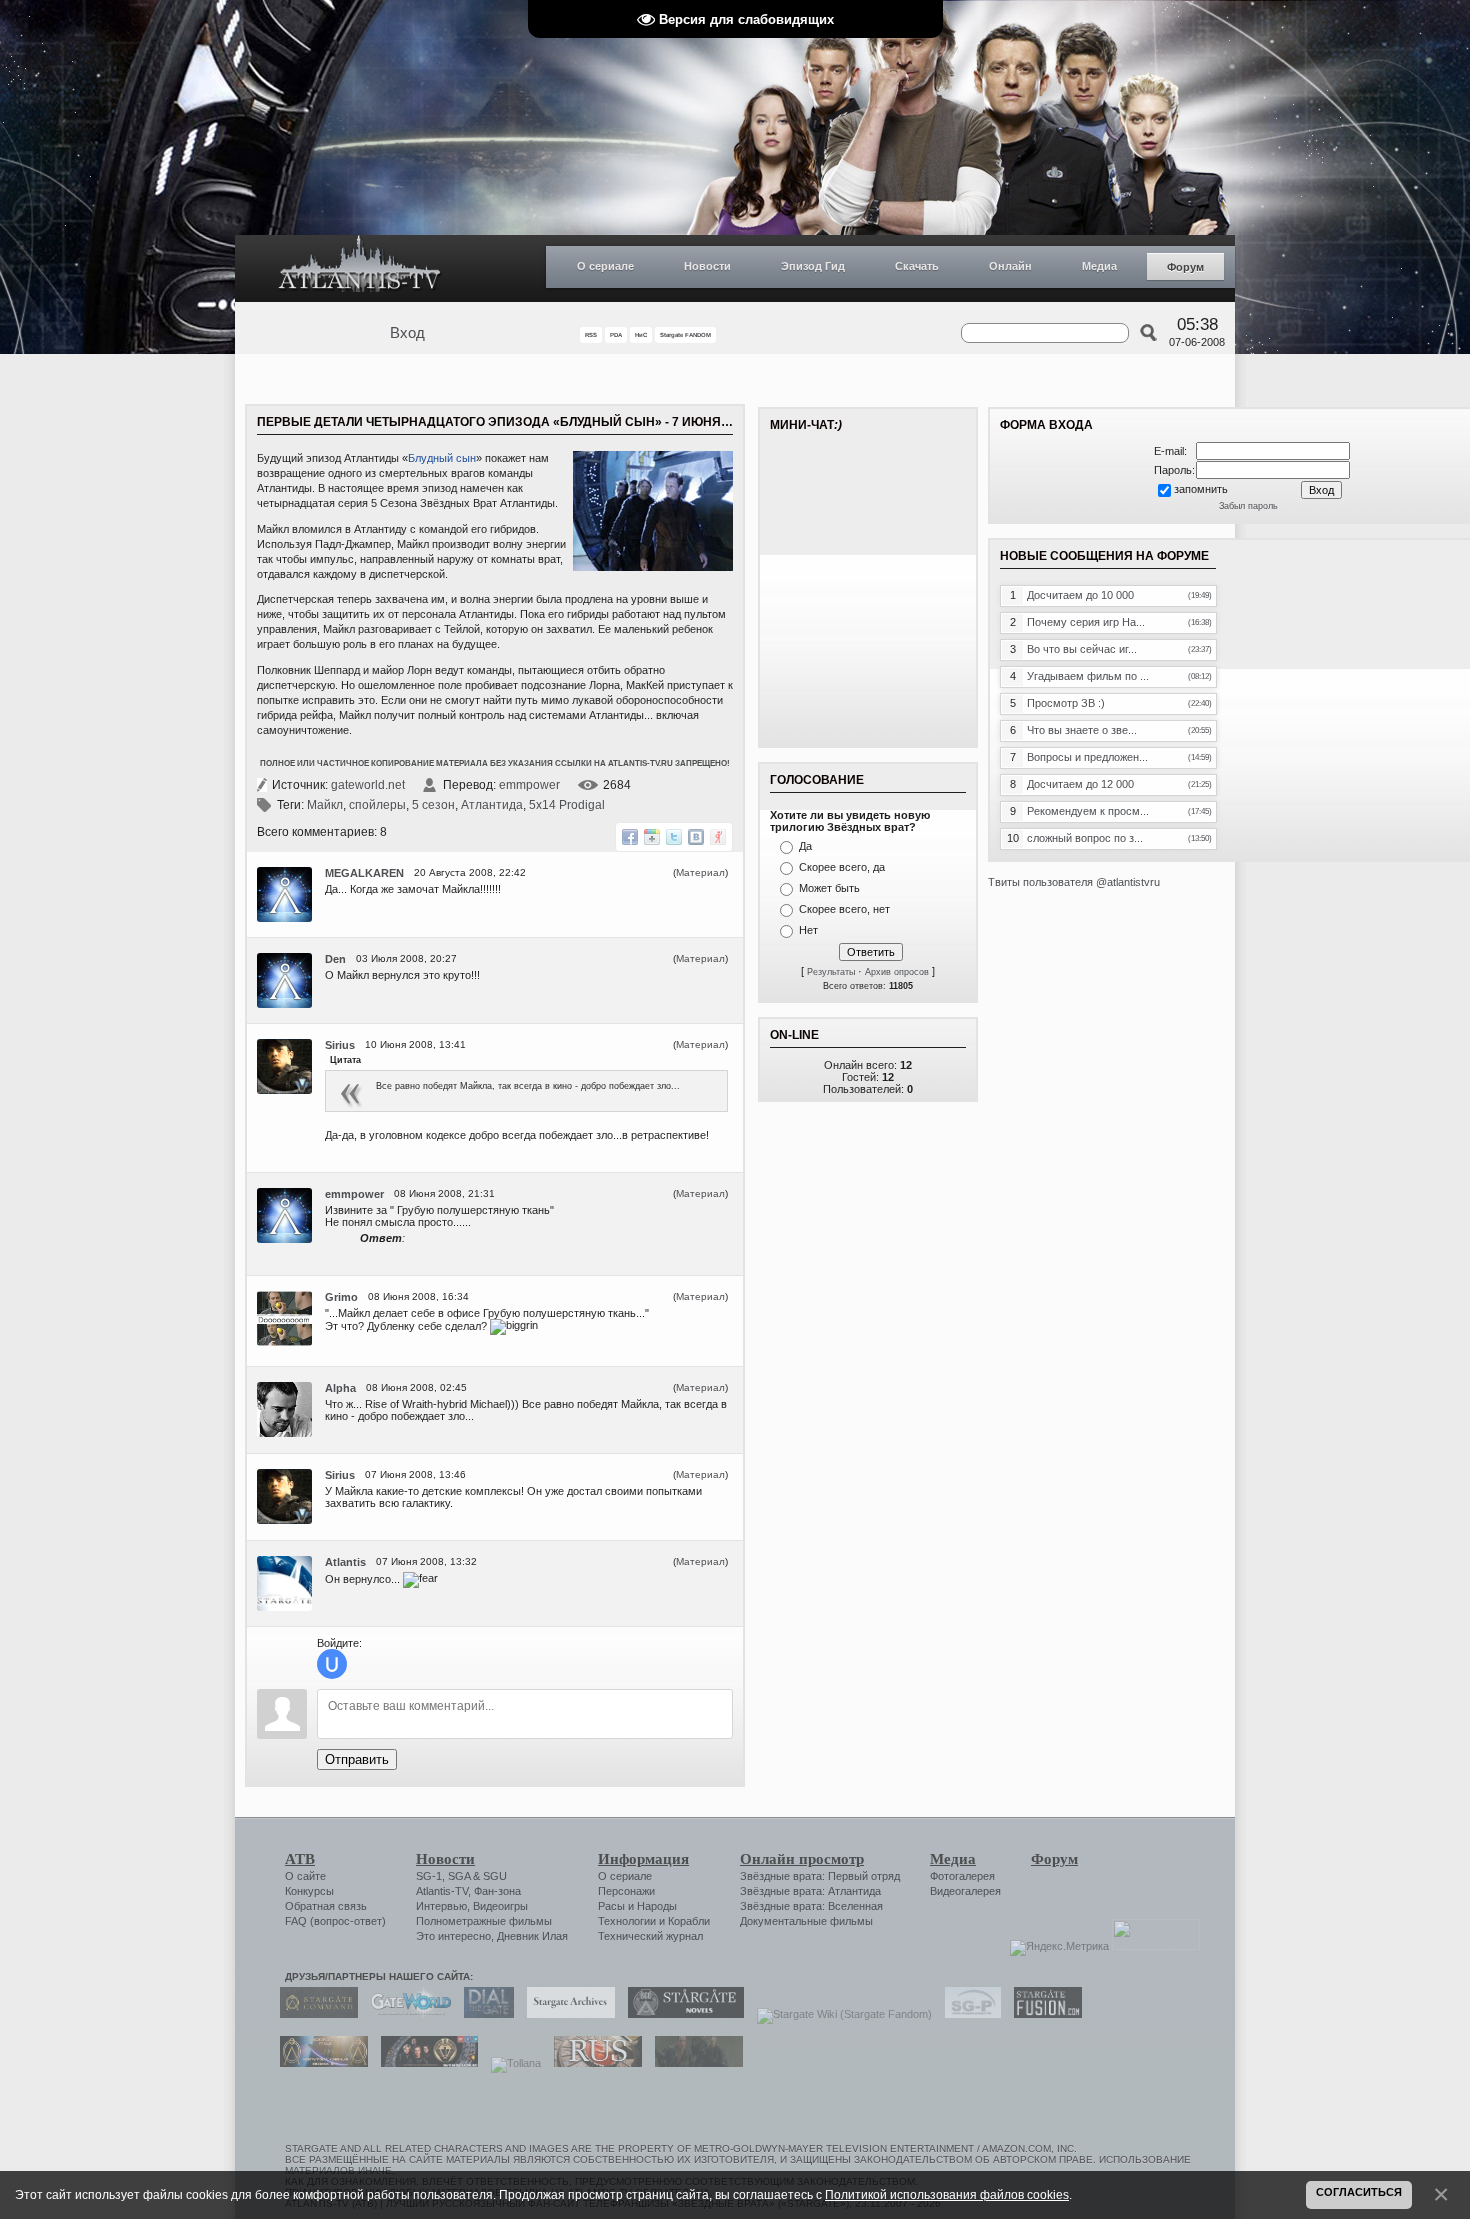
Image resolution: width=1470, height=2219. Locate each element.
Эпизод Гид (813, 266)
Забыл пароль (1248, 506)
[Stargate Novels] (681, 2014)
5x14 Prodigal (567, 805)
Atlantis (345, 1562)
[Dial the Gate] (484, 2014)
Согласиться (1359, 2192)
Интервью (441, 1906)
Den (335, 959)
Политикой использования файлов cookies (947, 2194)
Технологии (627, 1921)
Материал (700, 872)
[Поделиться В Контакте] (696, 837)
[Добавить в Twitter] (674, 837)
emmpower (529, 785)
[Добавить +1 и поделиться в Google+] (652, 837)
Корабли (689, 1921)
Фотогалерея (962, 1876)
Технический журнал (650, 1936)
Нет (808, 930)
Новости (707, 266)
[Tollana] (511, 2063)
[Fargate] (593, 2063)
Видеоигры (500, 1906)
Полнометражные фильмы (484, 1921)
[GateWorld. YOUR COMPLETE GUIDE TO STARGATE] (406, 2014)
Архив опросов (897, 972)
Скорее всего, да (842, 867)
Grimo (341, 1297)
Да (805, 846)
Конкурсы (309, 1891)
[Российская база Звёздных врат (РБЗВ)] (424, 2063)
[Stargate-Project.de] (968, 2014)
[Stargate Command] (314, 2014)
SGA (459, 1876)
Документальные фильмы (806, 1921)
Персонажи (626, 1891)
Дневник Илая (532, 1936)
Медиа (1099, 266)
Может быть (829, 888)
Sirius (340, 1045)
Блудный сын (442, 458)
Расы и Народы (637, 1906)
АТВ (300, 1859)
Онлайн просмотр (802, 1859)
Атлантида (492, 805)
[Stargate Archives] (566, 2014)
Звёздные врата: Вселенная (811, 1906)
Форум (1185, 267)
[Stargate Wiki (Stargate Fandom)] (839, 2014)
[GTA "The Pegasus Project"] (694, 2063)
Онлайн (1010, 266)
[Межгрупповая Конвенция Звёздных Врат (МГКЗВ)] (319, 2063)
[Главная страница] (360, 268)
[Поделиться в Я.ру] (718, 837)
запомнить (1201, 489)
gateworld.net (368, 785)
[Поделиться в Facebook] (630, 837)
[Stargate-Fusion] (1043, 2014)
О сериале (605, 266)
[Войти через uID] (332, 1664)
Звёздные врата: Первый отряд (820, 1876)
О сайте (305, 1876)
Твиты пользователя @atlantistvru (1074, 882)
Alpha (340, 1388)
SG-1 (429, 1876)
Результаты (831, 972)
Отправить (357, 1759)
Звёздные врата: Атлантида (810, 1891)
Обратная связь (326, 1906)
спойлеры (377, 805)
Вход (407, 333)
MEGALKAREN (364, 873)
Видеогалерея (965, 1891)
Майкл (325, 805)
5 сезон (433, 805)
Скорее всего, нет (844, 909)
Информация (643, 1859)
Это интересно (453, 1936)
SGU (495, 1876)
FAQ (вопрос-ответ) (335, 1921)
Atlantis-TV (442, 1891)
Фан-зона (497, 1891)
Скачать (917, 266)
